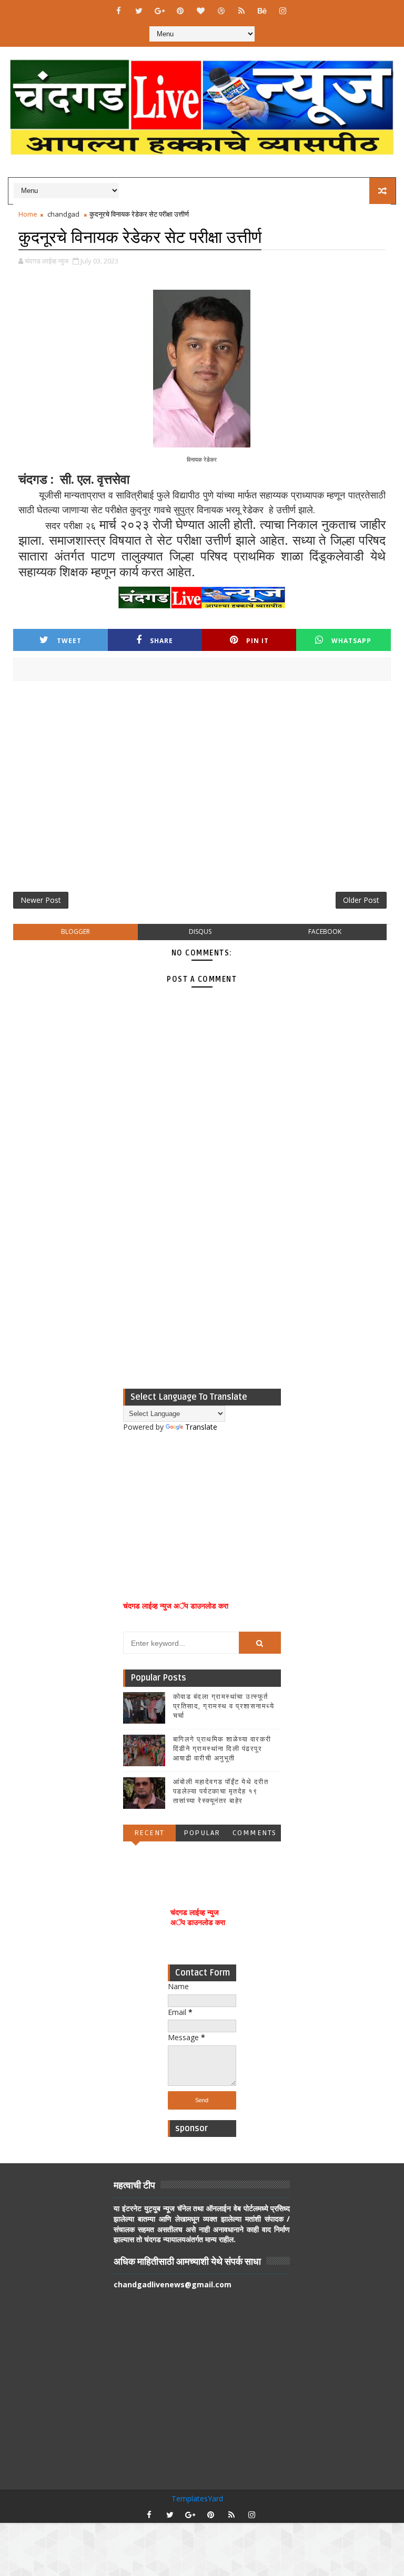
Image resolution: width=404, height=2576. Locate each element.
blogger (75, 931)
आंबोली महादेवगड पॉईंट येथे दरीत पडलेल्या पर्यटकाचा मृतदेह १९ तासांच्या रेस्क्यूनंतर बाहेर (221, 1791)
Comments (255, 1833)
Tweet (69, 641)
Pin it (257, 641)
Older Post (361, 900)
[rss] (241, 11)
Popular (202, 1833)
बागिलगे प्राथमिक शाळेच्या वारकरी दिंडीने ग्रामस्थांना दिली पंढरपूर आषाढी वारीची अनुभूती (222, 1749)
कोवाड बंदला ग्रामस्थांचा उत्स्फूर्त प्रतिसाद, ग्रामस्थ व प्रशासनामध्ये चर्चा (224, 1706)
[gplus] (159, 11)
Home (28, 214)
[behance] (262, 11)
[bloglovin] (200, 11)
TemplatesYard (197, 2498)
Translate (201, 1427)
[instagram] (282, 11)
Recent (149, 1833)
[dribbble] (221, 11)
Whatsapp (351, 641)
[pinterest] (180, 11)
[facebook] (118, 11)
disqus (200, 931)
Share (161, 641)
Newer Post (41, 900)
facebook (325, 931)
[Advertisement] (202, 790)
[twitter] (139, 11)
